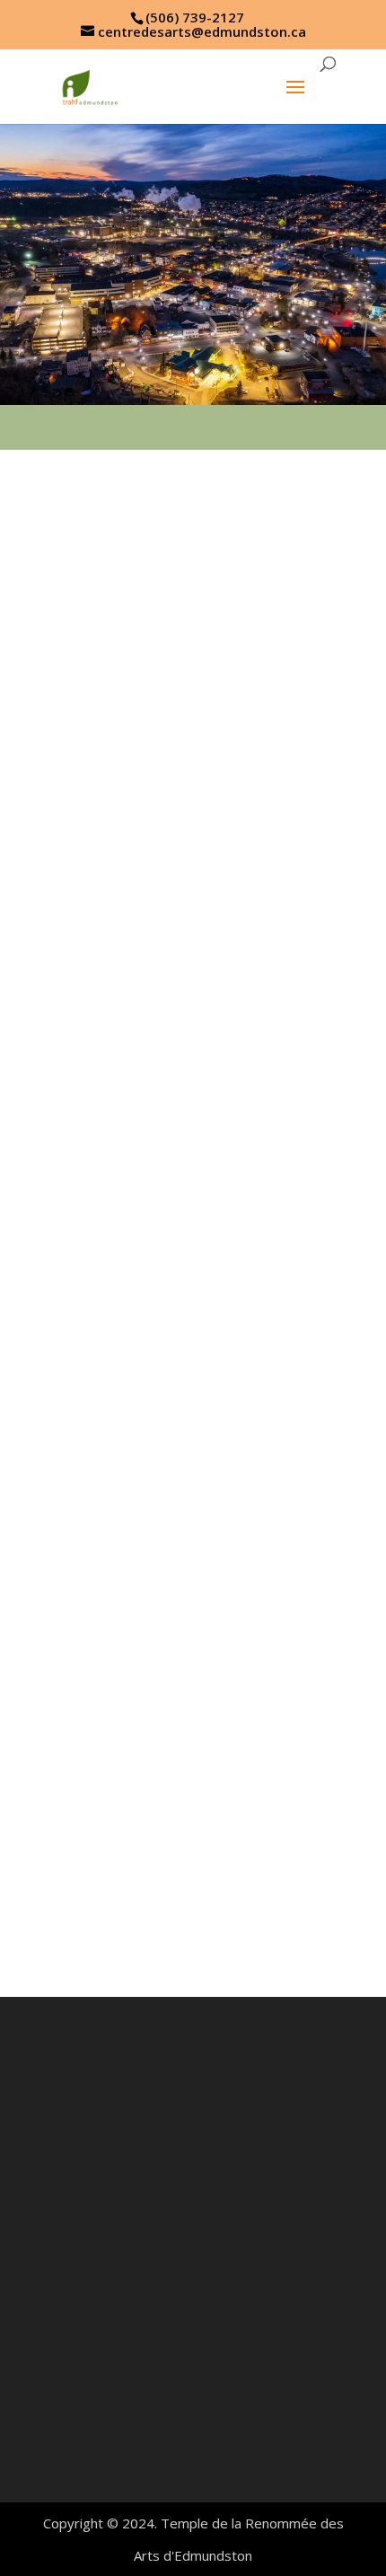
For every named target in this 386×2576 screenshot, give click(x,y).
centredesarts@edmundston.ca (190, 2420)
